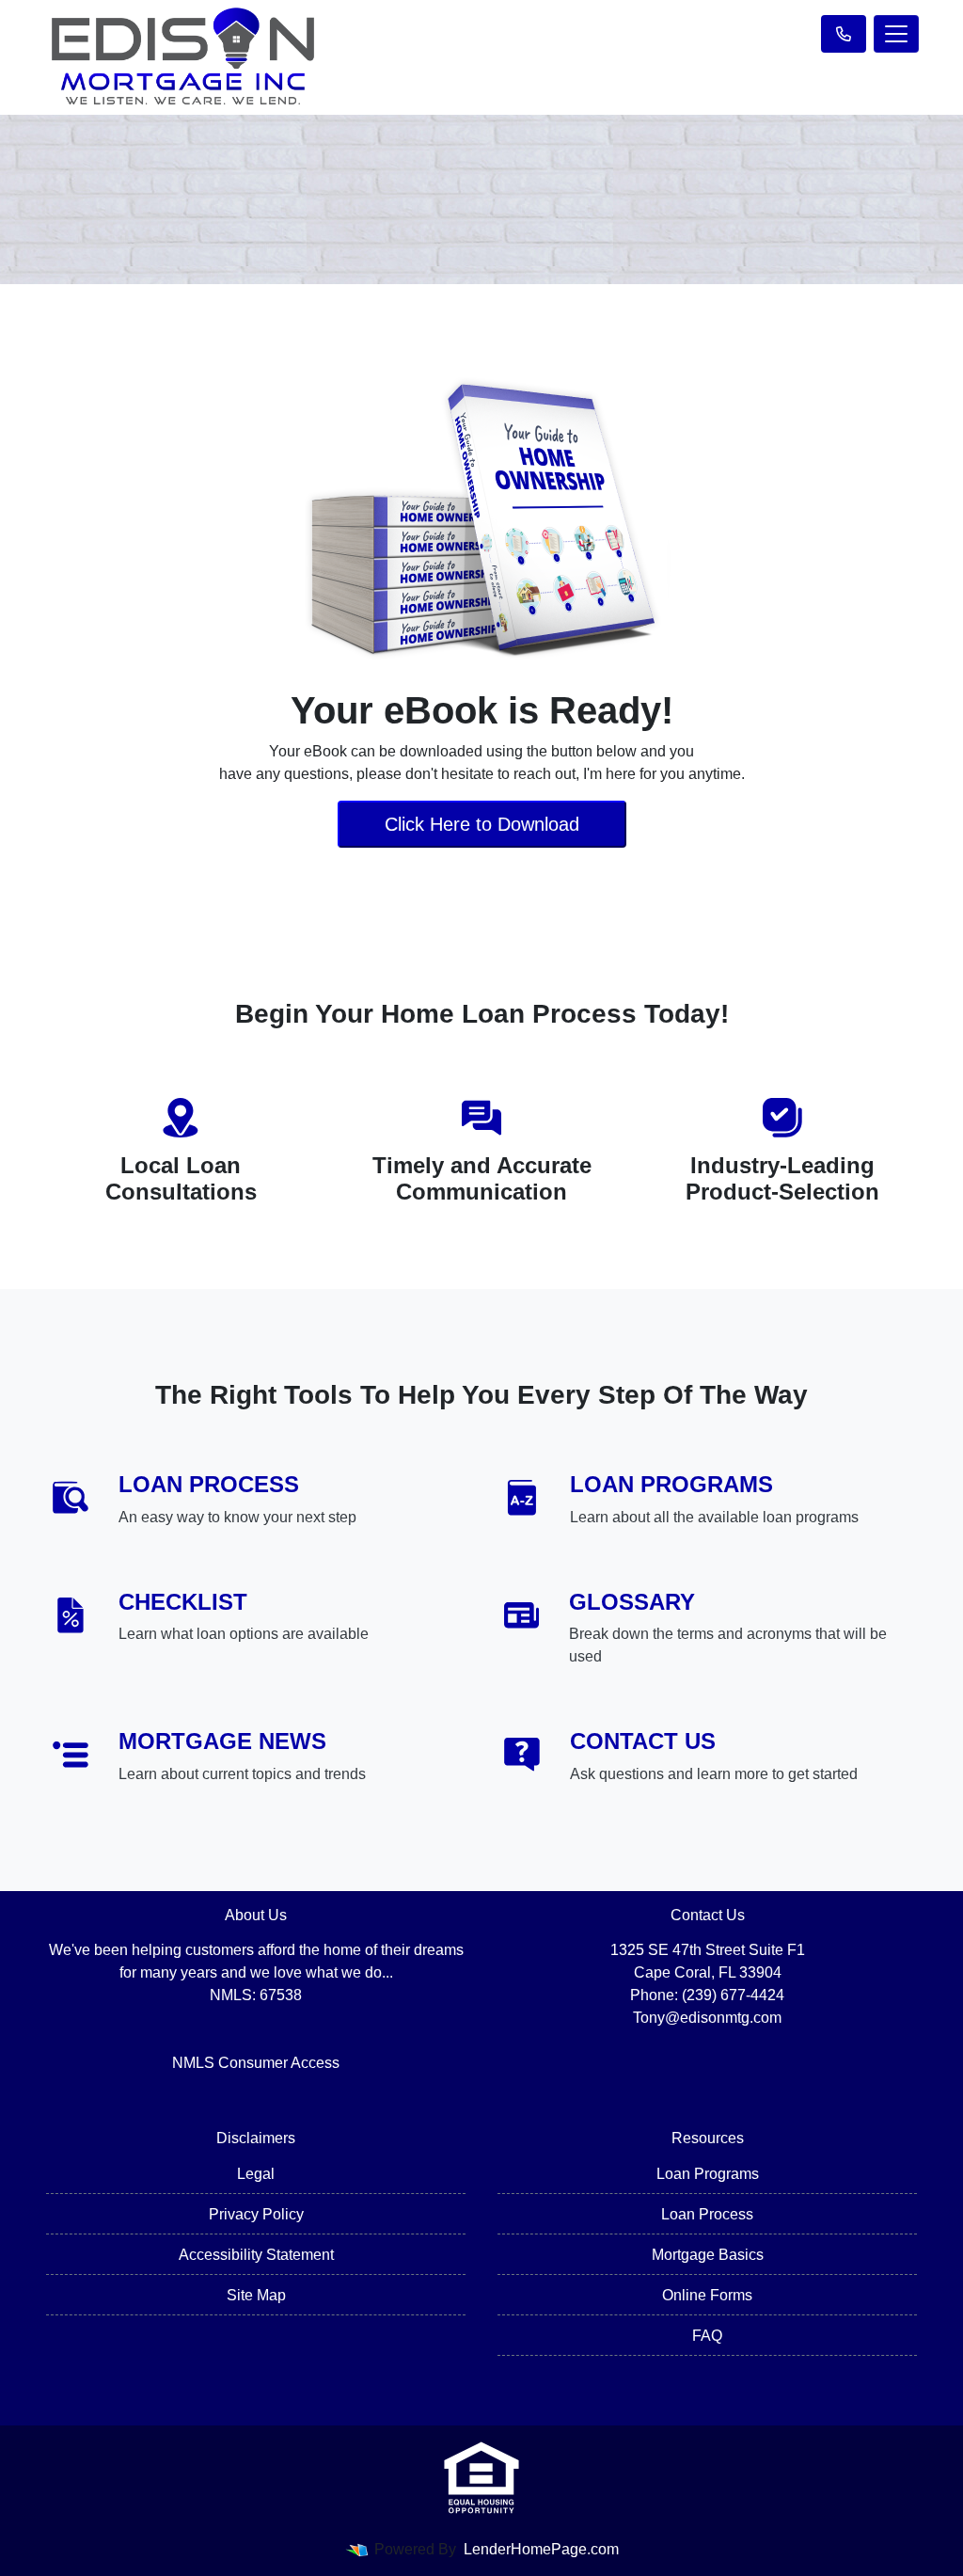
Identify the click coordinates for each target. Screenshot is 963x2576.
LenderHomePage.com (541, 2549)
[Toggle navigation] (896, 34)
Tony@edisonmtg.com (707, 2018)
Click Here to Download (482, 824)
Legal (256, 2174)
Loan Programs (708, 2174)
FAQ (707, 2336)
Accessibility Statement (256, 2255)
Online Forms (707, 2295)
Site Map (256, 2295)
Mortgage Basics (708, 2255)
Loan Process (707, 2214)
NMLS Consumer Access (256, 2063)
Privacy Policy (256, 2214)
